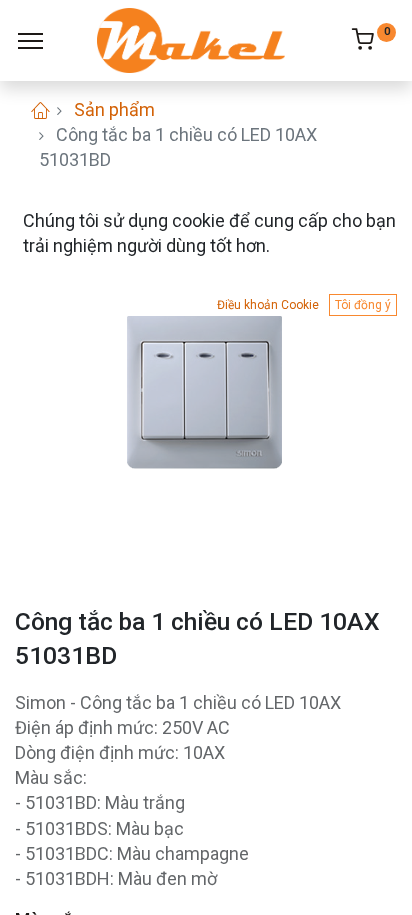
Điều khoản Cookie (268, 305)
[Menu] (30, 41)
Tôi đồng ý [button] (363, 305)
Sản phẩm (114, 109)
